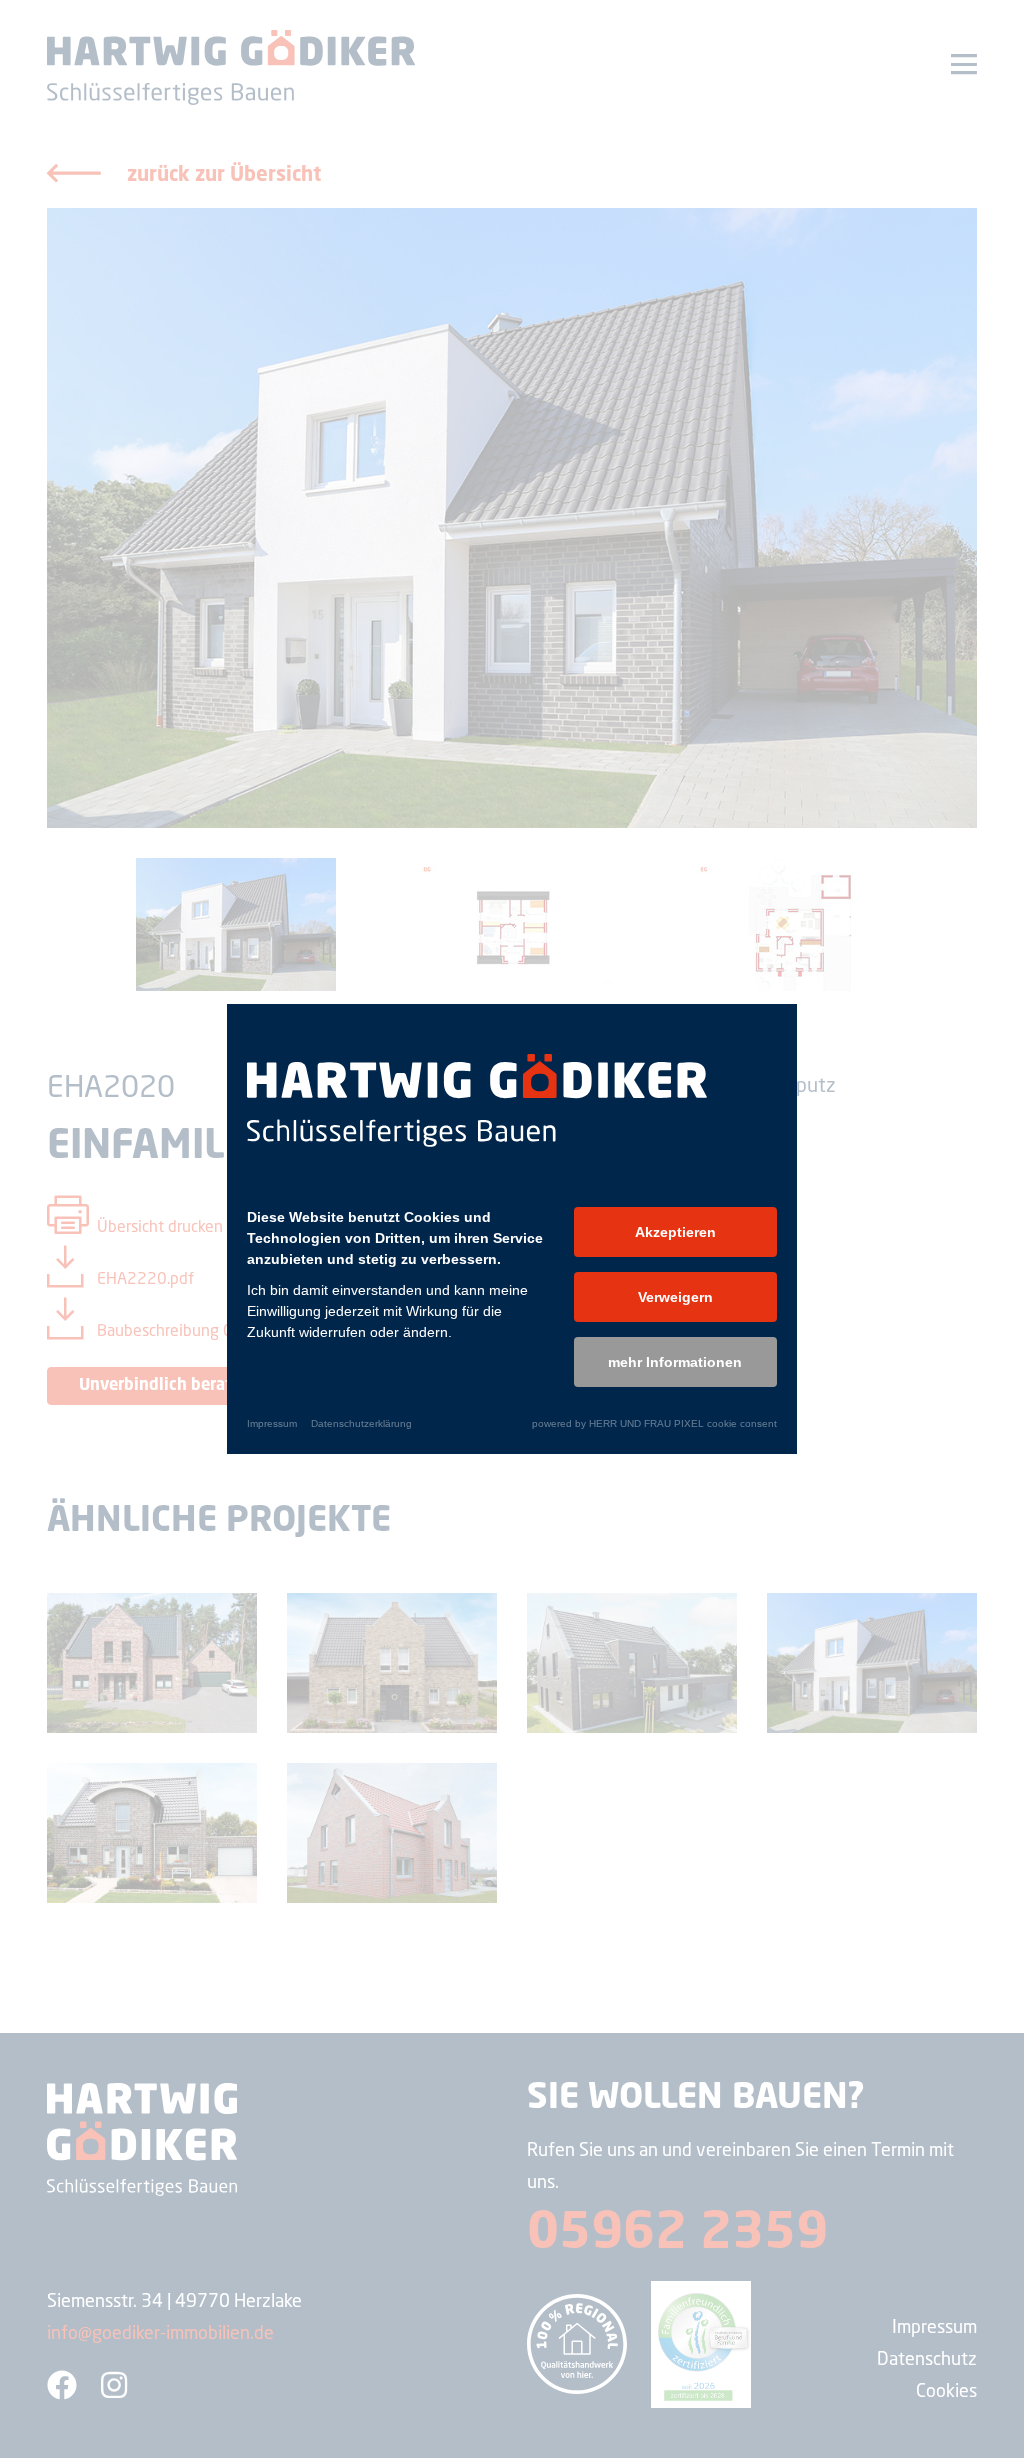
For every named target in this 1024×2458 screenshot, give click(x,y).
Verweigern (675, 1297)
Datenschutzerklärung (361, 1423)
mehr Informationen (675, 1362)
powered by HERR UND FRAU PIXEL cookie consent (654, 1423)
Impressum (272, 1423)
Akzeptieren (675, 1232)
